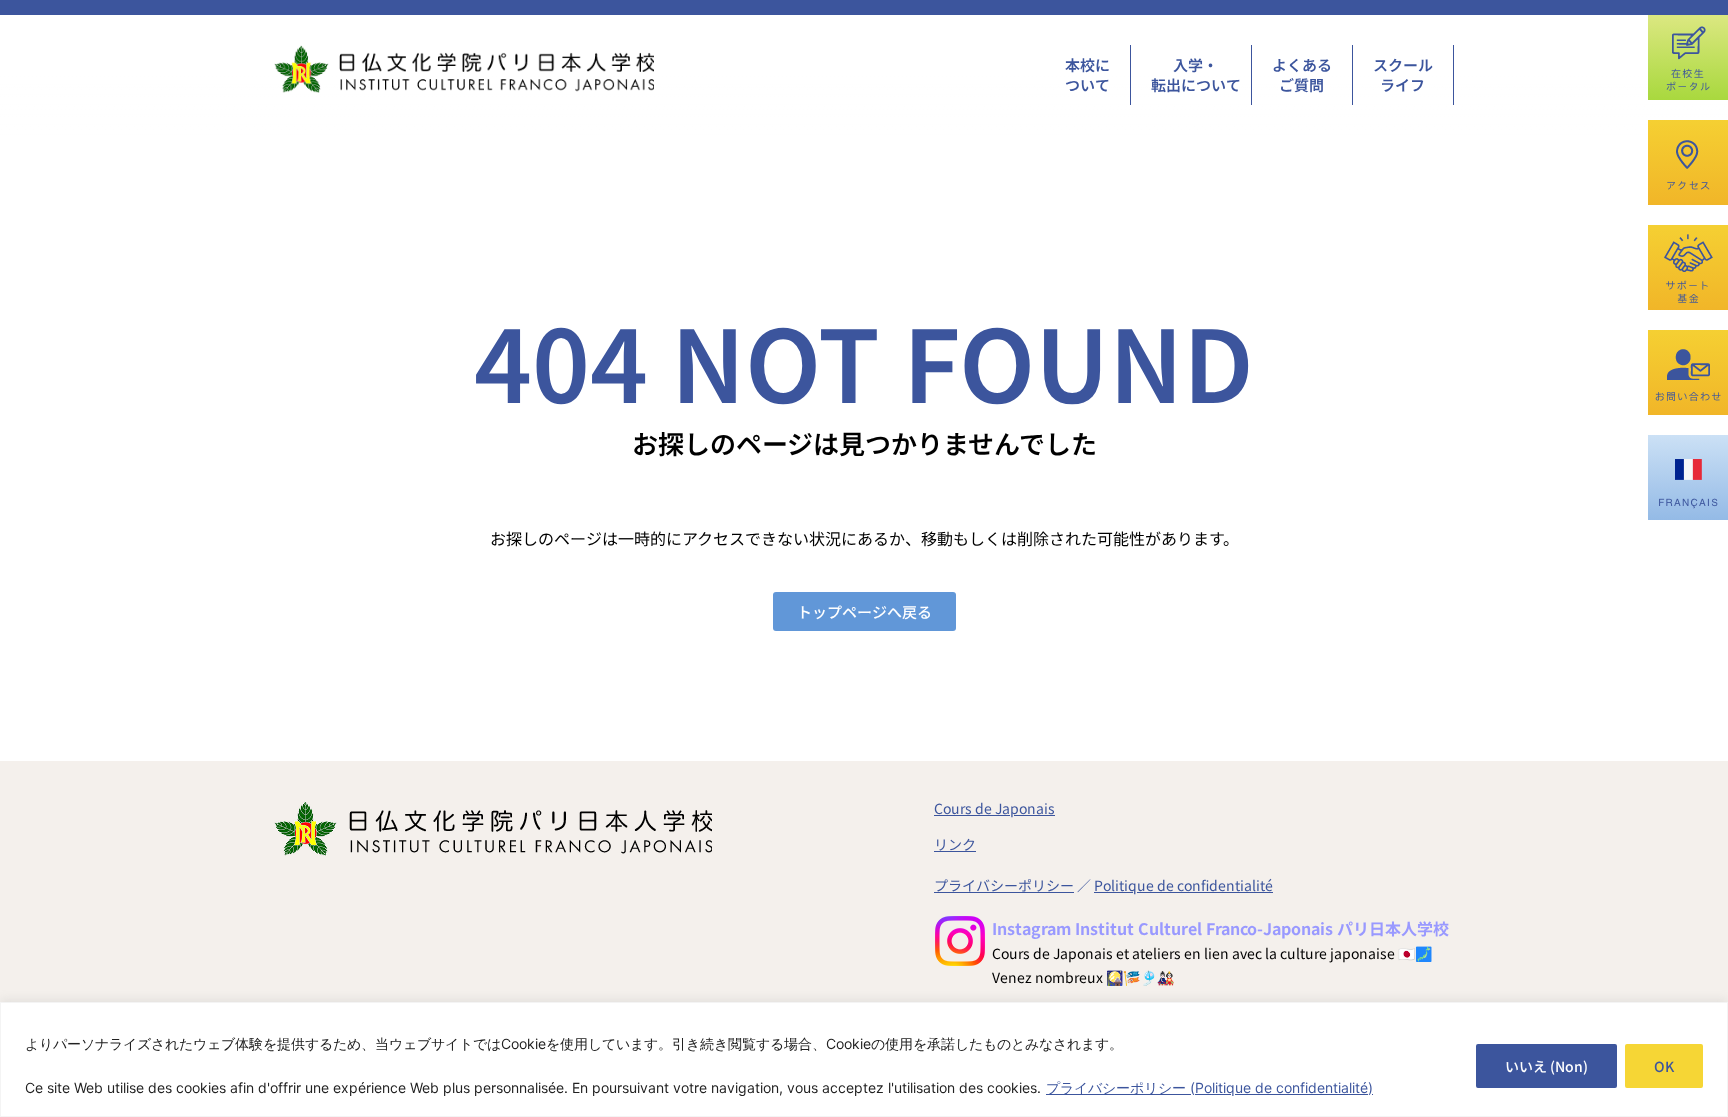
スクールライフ (1403, 74)
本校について (1087, 74)
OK (1664, 1066)
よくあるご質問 (1302, 74)
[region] (864, 1059)
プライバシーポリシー (1004, 885)
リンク (955, 844)
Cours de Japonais (994, 808)
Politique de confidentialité (1183, 885)
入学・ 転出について (1196, 74)
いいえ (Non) (1546, 1066)
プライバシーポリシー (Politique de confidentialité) (1209, 1087)
